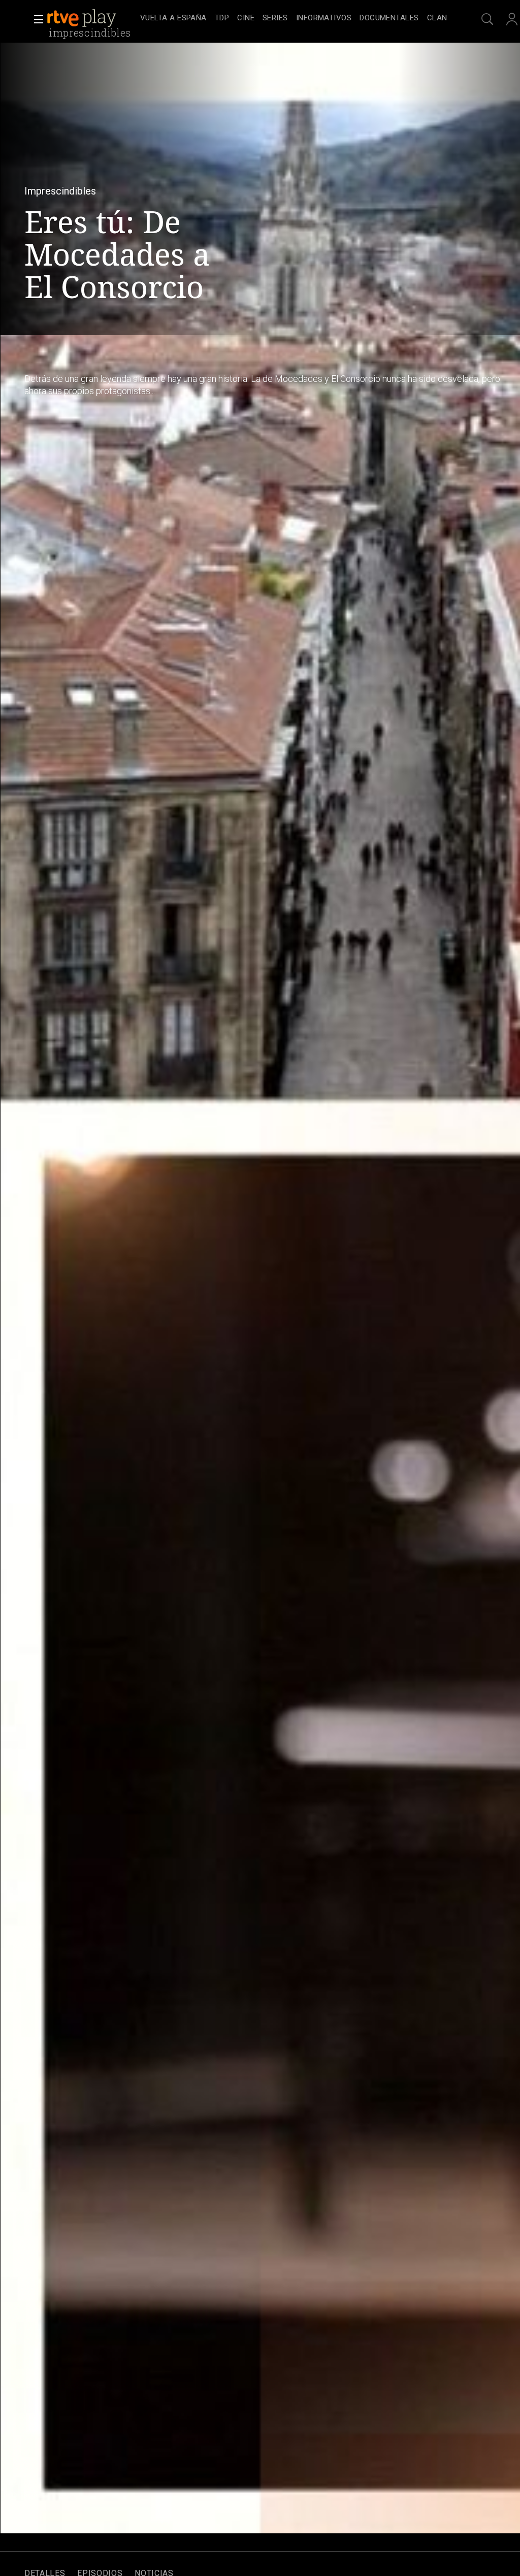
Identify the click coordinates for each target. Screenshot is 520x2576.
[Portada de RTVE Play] (83, 18)
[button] (36, 19)
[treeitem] (173, 19)
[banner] (91, 18)
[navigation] (294, 18)
